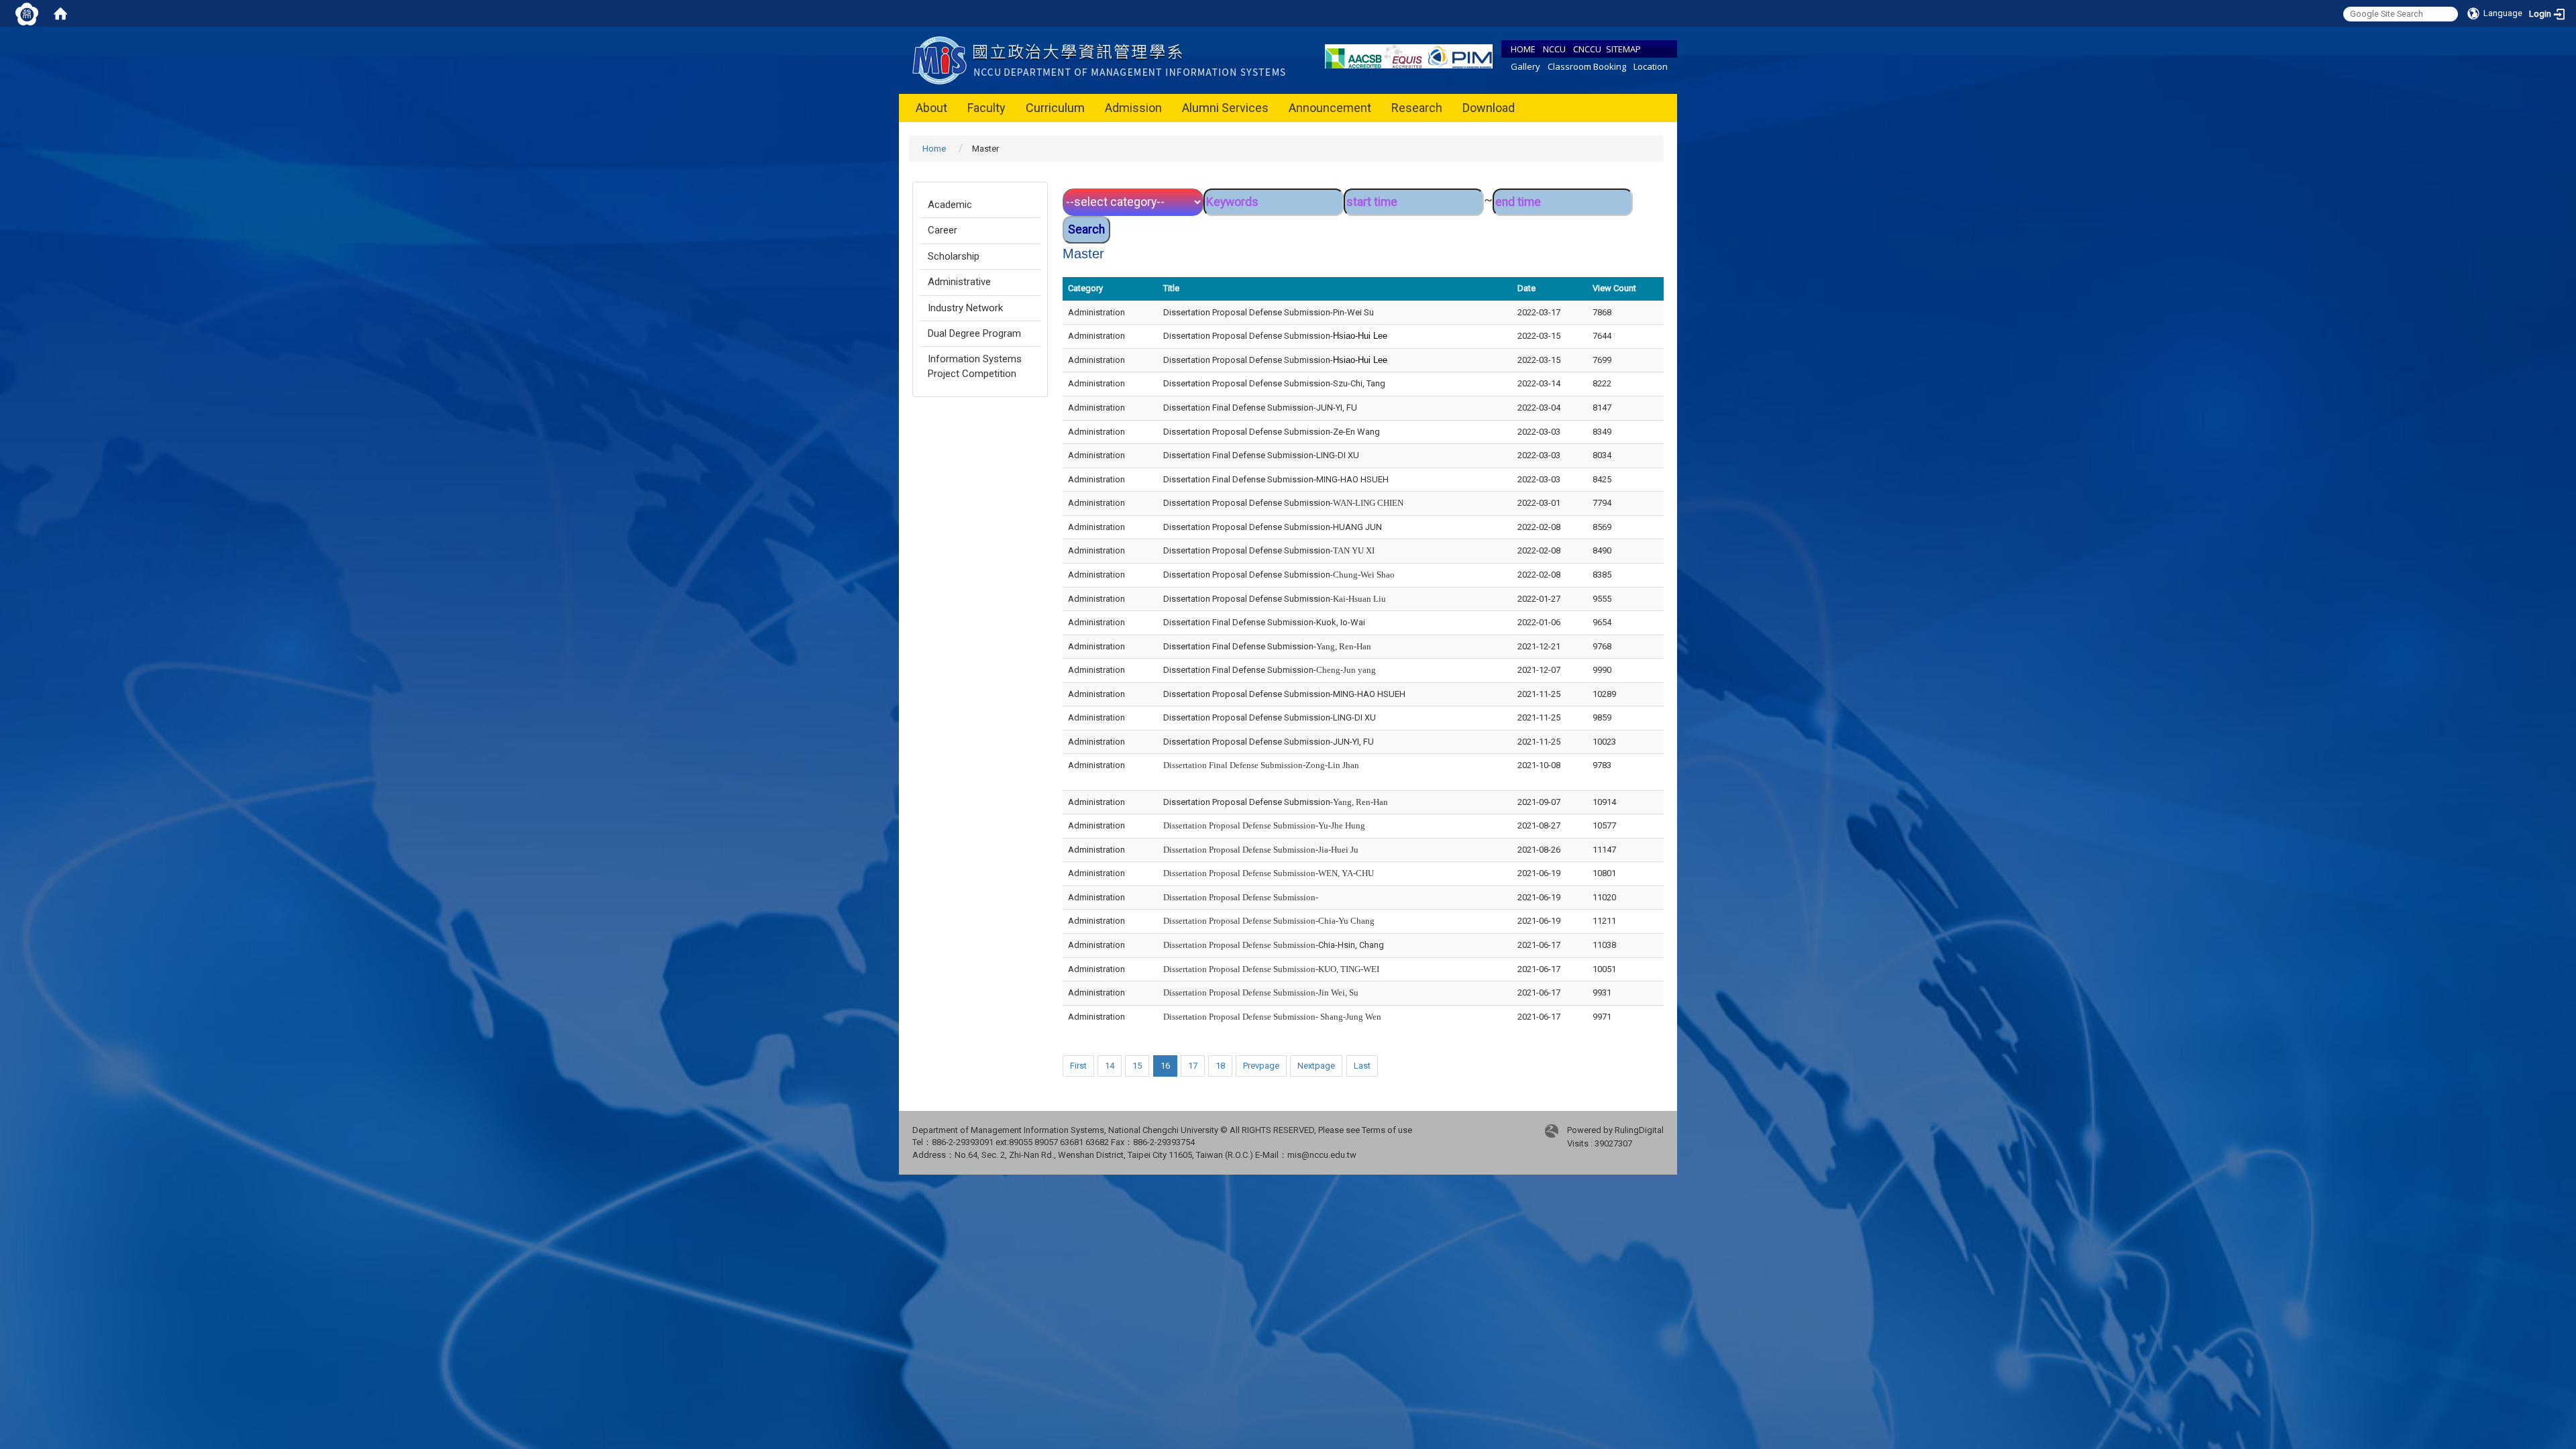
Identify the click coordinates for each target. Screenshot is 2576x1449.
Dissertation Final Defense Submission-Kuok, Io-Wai (1264, 622)
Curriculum (1055, 108)
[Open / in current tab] (1102, 59)
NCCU (1554, 49)
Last (1362, 1066)
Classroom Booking (1587, 66)
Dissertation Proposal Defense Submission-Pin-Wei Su (1269, 312)
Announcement (1330, 108)
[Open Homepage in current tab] (60, 13)
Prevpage (1261, 1066)
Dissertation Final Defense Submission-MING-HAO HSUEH (1276, 479)
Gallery (1525, 66)
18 (1220, 1066)
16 (1165, 1066)
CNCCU (1587, 49)
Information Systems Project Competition (975, 366)
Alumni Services (1225, 108)
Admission (1133, 108)
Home (934, 149)
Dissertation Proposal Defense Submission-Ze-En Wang (1272, 432)
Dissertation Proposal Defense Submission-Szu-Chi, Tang (1274, 383)
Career (943, 230)
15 (1137, 1066)
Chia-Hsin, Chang (1274, 945)
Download (1489, 108)
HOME (1523, 49)
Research (1417, 108)
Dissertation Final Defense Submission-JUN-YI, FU (1260, 408)
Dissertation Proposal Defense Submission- (1275, 336)
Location (1651, 66)
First (1078, 1066)
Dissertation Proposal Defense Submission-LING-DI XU (1270, 717)
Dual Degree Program (974, 333)
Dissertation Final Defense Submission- (1267, 646)
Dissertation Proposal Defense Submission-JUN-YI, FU (1269, 742)
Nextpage (1316, 1066)
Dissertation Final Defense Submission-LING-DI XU (1261, 455)
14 (1110, 1066)
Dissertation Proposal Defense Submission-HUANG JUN (1273, 527)
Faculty (986, 108)
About (931, 108)
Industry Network (965, 308)
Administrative (959, 282)
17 (1193, 1066)
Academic (950, 205)
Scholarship (954, 256)
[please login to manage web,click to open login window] (27, 13)
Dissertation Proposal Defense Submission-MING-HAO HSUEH (1284, 694)
